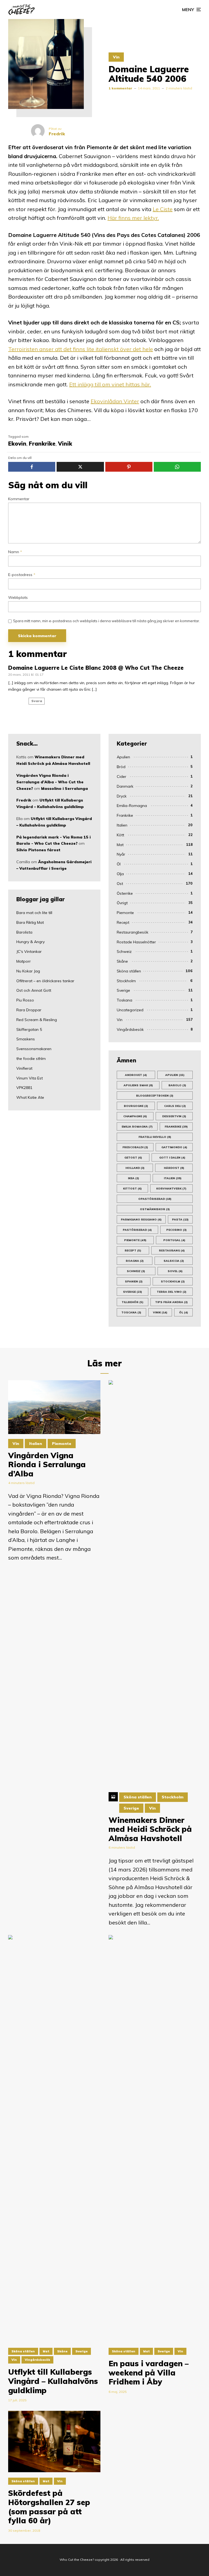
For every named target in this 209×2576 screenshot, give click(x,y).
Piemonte (125, 913)
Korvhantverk (171, 1189)
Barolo (177, 1085)
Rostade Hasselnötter (136, 942)
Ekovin (17, 444)
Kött (120, 835)
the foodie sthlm (31, 1059)
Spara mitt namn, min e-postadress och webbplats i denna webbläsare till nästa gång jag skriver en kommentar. (107, 621)
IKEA (133, 1178)
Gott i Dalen (172, 1158)
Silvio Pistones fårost (38, 850)
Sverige (123, 990)
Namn (15, 552)
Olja (120, 874)
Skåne (122, 961)
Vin (116, 57)
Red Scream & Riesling (37, 1020)
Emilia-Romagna (132, 806)
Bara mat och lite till (34, 913)
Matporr (24, 961)
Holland (135, 1168)
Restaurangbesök (133, 932)
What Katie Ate (30, 1097)
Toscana (131, 1312)
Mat (120, 845)
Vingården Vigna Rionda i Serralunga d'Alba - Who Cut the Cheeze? (50, 782)
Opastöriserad (155, 1199)
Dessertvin (174, 1116)
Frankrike (42, 444)
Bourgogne (136, 1106)
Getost (133, 1158)
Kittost (132, 1189)
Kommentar (19, 499)
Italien (122, 825)
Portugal (174, 1240)
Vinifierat (24, 1068)
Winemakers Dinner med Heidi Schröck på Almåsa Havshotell (150, 1829)
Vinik (65, 444)
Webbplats (18, 598)
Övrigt (122, 903)
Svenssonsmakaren (34, 1049)
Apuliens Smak (138, 1085)
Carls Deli (175, 1106)
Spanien (134, 1281)
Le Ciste (163, 209)
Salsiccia (174, 1261)
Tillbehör (133, 1302)
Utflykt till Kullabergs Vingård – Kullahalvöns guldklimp (53, 2381)
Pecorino (176, 1230)
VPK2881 (24, 1088)
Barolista (24, 932)
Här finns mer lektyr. (133, 218)
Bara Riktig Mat (30, 922)
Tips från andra (171, 1302)
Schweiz (124, 951)
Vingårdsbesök (130, 1029)
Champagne (135, 1116)
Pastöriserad (137, 1230)
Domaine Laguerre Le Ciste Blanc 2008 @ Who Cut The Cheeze (96, 668)
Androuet (136, 1075)
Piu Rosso (25, 1000)
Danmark (125, 786)
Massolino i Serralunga (64, 788)
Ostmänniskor (155, 1209)
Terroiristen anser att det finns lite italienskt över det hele (81, 349)
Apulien (123, 757)
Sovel (175, 1271)
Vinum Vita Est (30, 1078)
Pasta (180, 1220)
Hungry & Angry (30, 942)
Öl (119, 864)
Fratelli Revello (155, 1137)
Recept (123, 922)
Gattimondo (174, 1147)
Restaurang (172, 1251)
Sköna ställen (129, 971)
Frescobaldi (135, 1147)
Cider (122, 777)
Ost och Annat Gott (34, 990)
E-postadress (22, 575)
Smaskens (26, 1039)
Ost (120, 884)
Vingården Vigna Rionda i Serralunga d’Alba (47, 1465)
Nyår (121, 854)
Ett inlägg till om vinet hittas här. (110, 384)
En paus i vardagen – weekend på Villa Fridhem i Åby (149, 2373)
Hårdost (174, 1168)
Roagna (135, 1261)
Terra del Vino (172, 1292)
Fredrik (24, 800)
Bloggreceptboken (155, 1096)
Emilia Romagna (137, 1127)
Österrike (125, 893)
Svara (37, 701)
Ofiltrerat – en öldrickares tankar (45, 981)
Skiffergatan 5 (29, 1029)
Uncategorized (130, 1010)
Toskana (125, 1000)
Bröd (121, 767)
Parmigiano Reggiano (141, 1220)
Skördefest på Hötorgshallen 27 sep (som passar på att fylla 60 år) (49, 2507)
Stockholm (126, 981)
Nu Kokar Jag (28, 971)
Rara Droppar (29, 1010)
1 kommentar (120, 88)
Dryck (122, 796)
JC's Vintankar (29, 951)
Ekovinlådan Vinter (115, 401)
